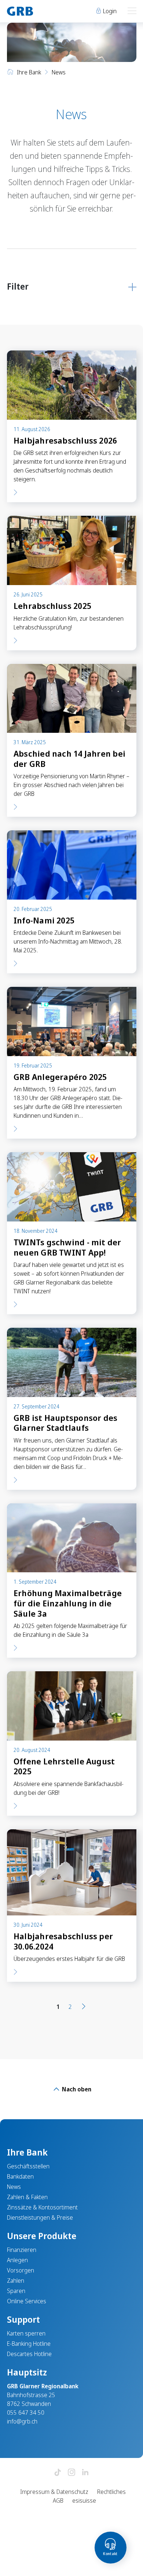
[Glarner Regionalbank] (36, 11)
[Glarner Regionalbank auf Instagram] (71, 2473)
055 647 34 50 (26, 2413)
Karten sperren (26, 2333)
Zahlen (16, 2281)
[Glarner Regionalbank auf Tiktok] (58, 2473)
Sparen (16, 2291)
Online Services (27, 2301)
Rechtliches (111, 2492)
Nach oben (76, 2089)
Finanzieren (22, 2250)
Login (109, 11)
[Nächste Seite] (84, 2007)
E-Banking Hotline (29, 2344)
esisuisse (84, 2500)
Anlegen (17, 2260)
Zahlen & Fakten (27, 2197)
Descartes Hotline (29, 2354)
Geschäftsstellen (28, 2166)
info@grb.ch (22, 2421)
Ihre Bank (29, 72)
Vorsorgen (21, 2270)
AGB (58, 2500)
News (14, 2187)
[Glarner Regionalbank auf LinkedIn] (85, 2473)
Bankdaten (20, 2176)
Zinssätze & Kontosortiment (42, 2207)
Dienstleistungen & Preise (40, 2217)
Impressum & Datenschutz (54, 2492)
